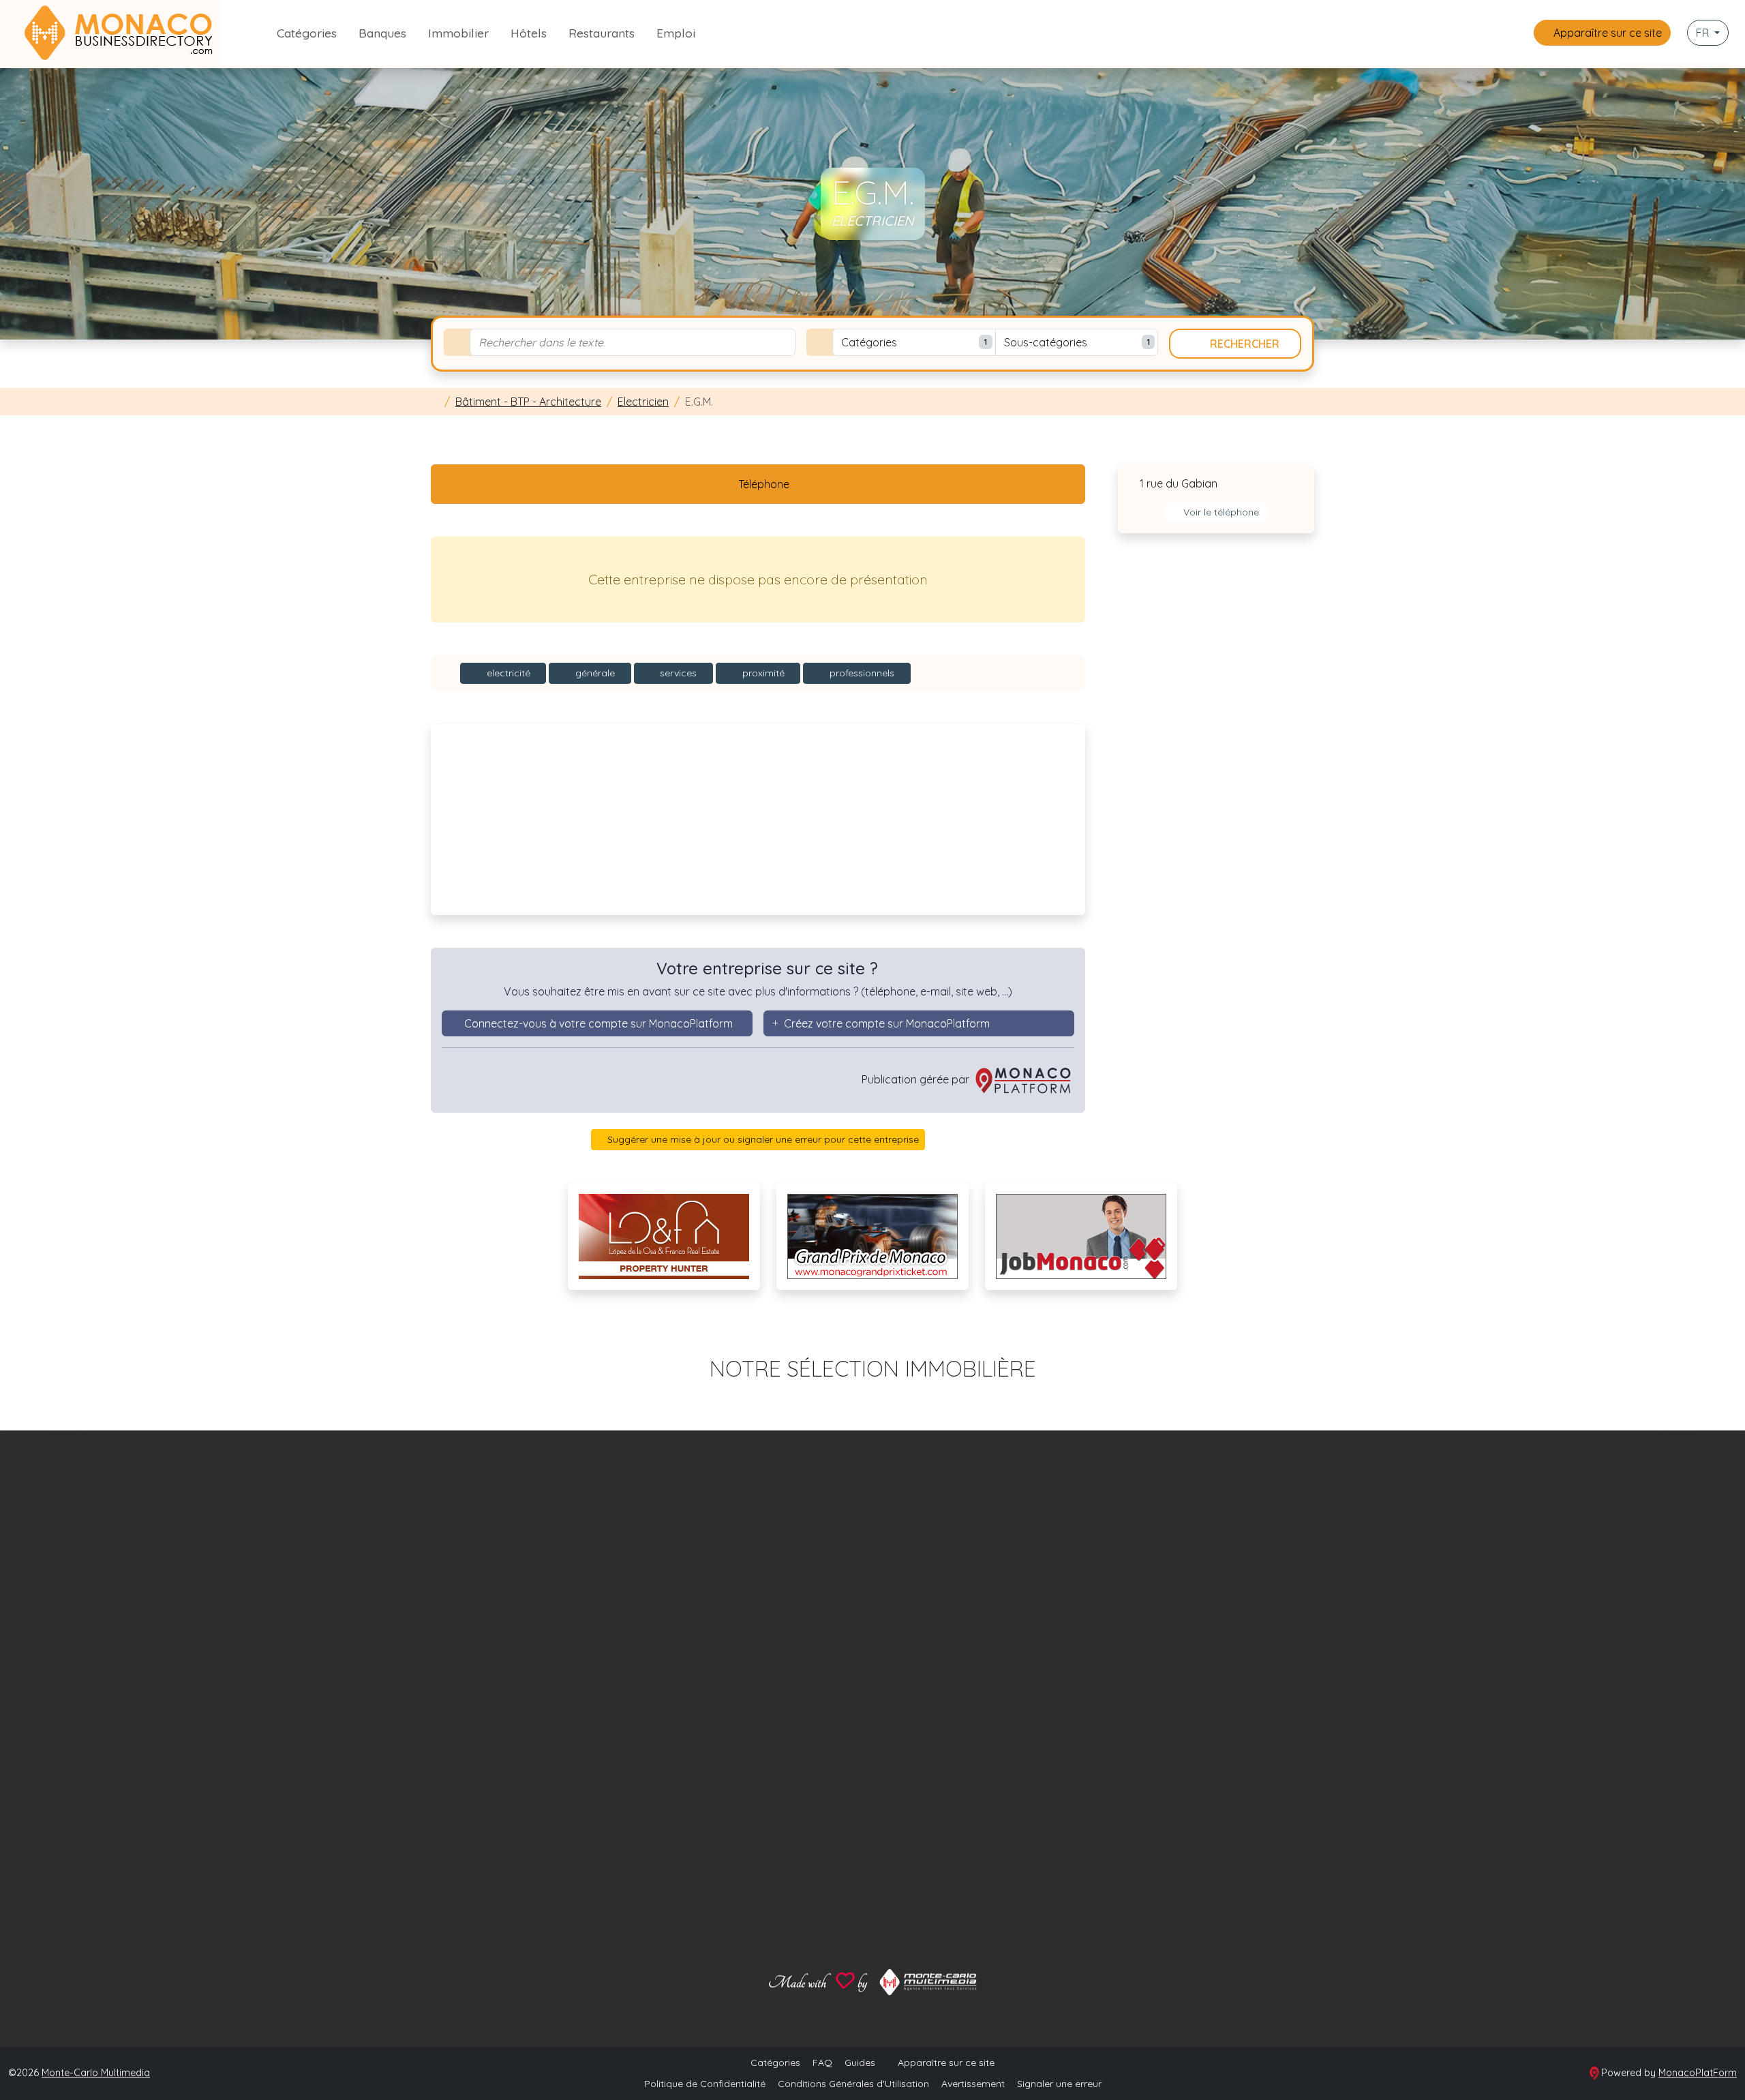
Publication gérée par (917, 1079)
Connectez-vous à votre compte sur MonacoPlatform (598, 1023)
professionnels (861, 673)
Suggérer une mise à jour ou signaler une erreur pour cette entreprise (762, 1139)
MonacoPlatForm (1698, 2073)
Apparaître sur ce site (1606, 33)
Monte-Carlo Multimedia (96, 2073)
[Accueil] (435, 402)
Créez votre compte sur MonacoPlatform (887, 1023)
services (677, 673)
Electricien (643, 402)
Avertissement (973, 2084)
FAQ (822, 2062)
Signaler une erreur (1059, 2084)
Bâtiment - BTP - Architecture (528, 402)
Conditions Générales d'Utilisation (853, 2084)
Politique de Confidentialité (705, 2084)
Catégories (307, 33)
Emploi (676, 33)
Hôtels (529, 33)
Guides (860, 2062)
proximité (762, 673)
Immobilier (458, 33)
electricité (507, 673)
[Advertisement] (758, 820)
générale (594, 673)
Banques (382, 33)
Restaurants (602, 33)
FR (1704, 33)
